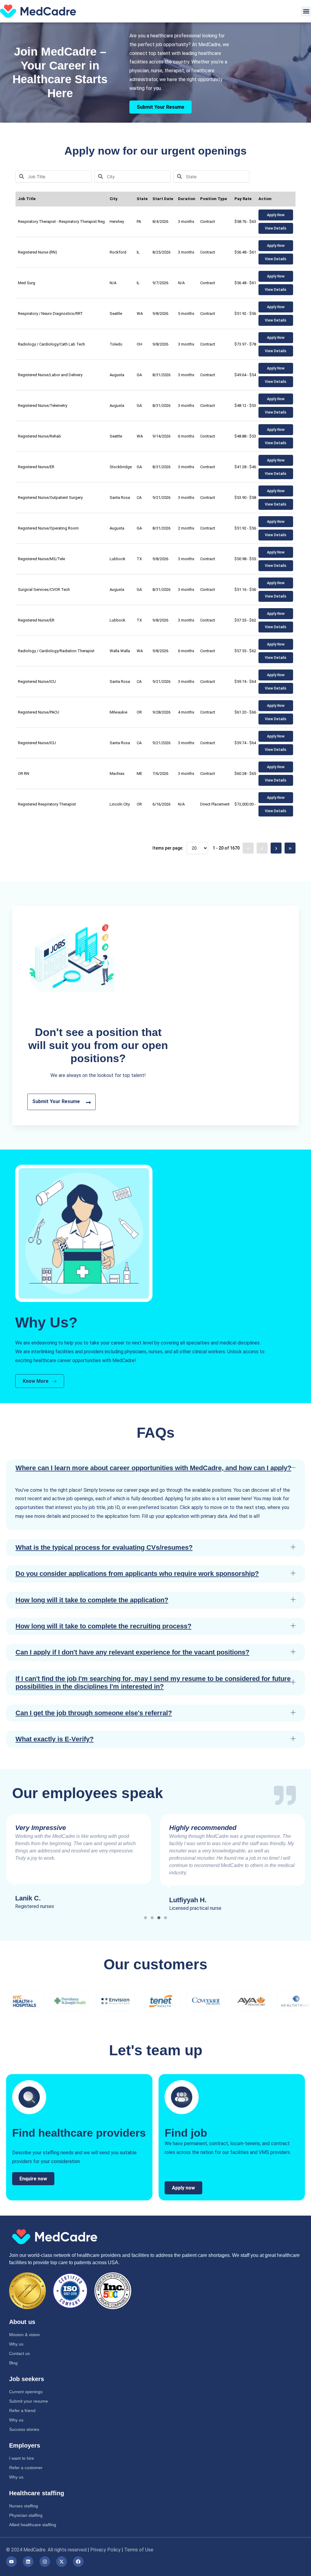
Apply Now (276, 215)
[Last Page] (290, 848)
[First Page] (248, 848)
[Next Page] (276, 848)
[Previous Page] (262, 848)
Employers (25, 2445)
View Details (276, 228)
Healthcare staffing (37, 2493)
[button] (306, 11)
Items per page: (168, 848)
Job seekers (27, 2379)
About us (22, 2322)
